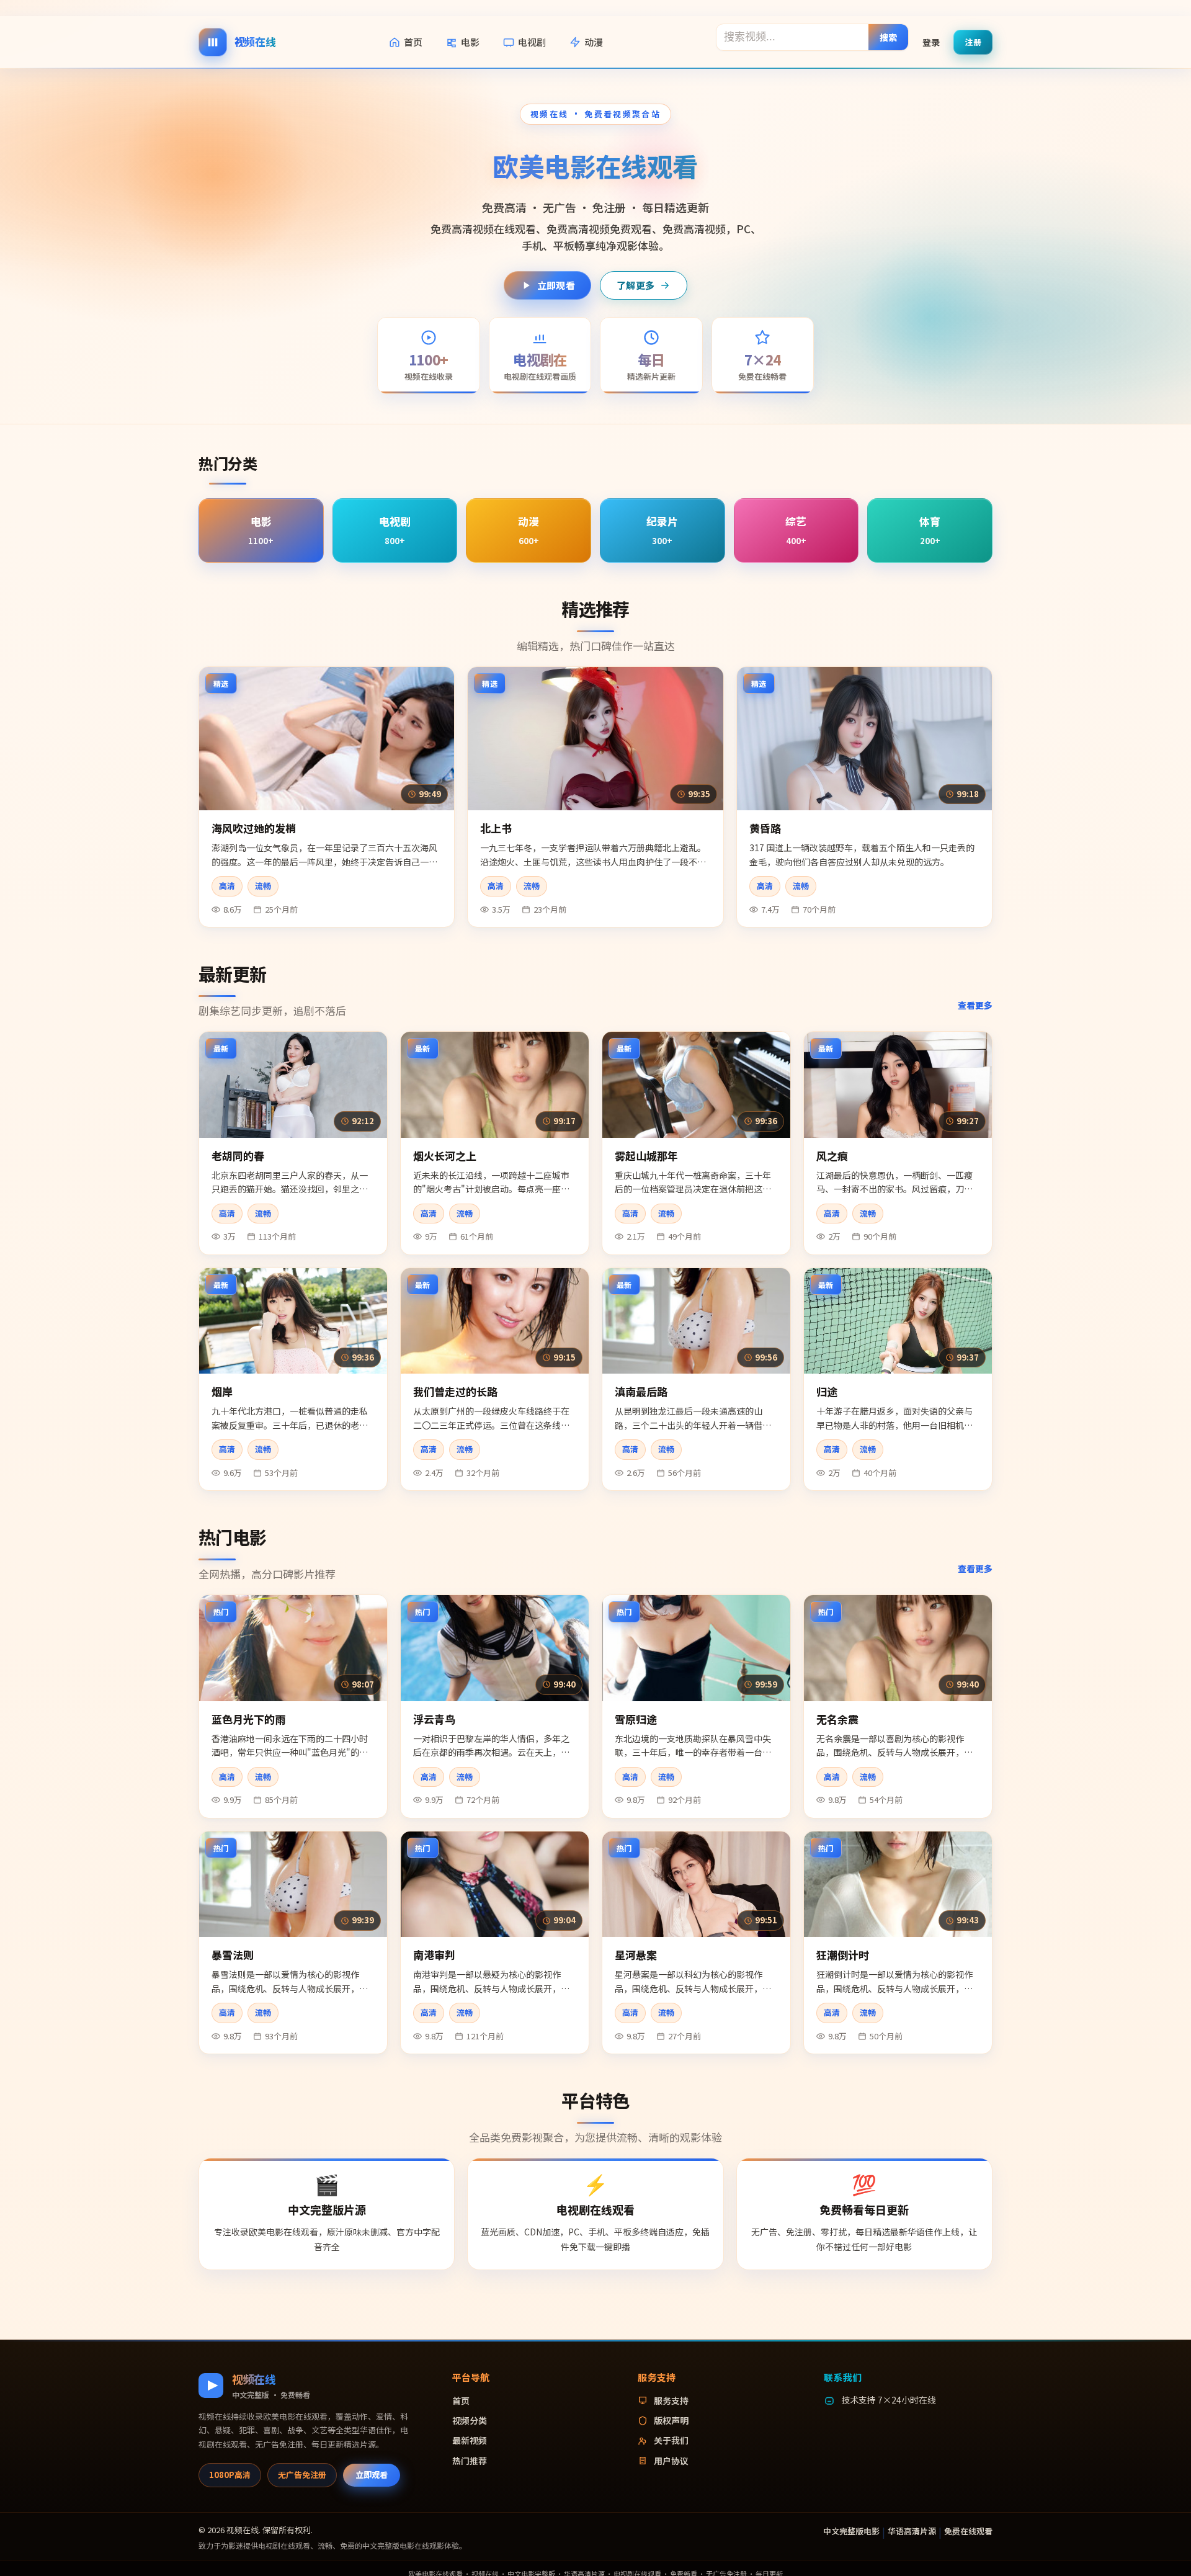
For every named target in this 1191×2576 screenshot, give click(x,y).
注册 (973, 41)
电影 (470, 42)
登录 (931, 42)
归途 (827, 1391)
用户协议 (671, 2461)
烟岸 (222, 1391)
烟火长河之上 (445, 1156)
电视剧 (532, 42)
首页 (413, 42)
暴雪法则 (233, 1955)
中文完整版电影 (851, 2531)
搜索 (889, 37)
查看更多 (975, 1005)
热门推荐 (470, 2461)
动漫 (594, 42)
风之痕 (832, 1156)
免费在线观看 (968, 2531)
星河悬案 (636, 1955)
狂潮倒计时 (843, 1955)
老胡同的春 (238, 1156)
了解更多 (636, 285)
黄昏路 (765, 828)
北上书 (496, 828)
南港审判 (434, 1955)
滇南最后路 (641, 1391)
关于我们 (671, 2440)
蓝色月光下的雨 (248, 1719)
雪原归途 (636, 1719)
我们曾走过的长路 (455, 1391)
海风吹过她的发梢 (254, 828)
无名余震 (837, 1719)
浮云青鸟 (434, 1719)
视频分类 (470, 2420)
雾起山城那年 (646, 1156)
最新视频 (470, 2440)
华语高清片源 (912, 2531)
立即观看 (556, 285)
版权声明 (671, 2420)
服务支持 (671, 2400)
